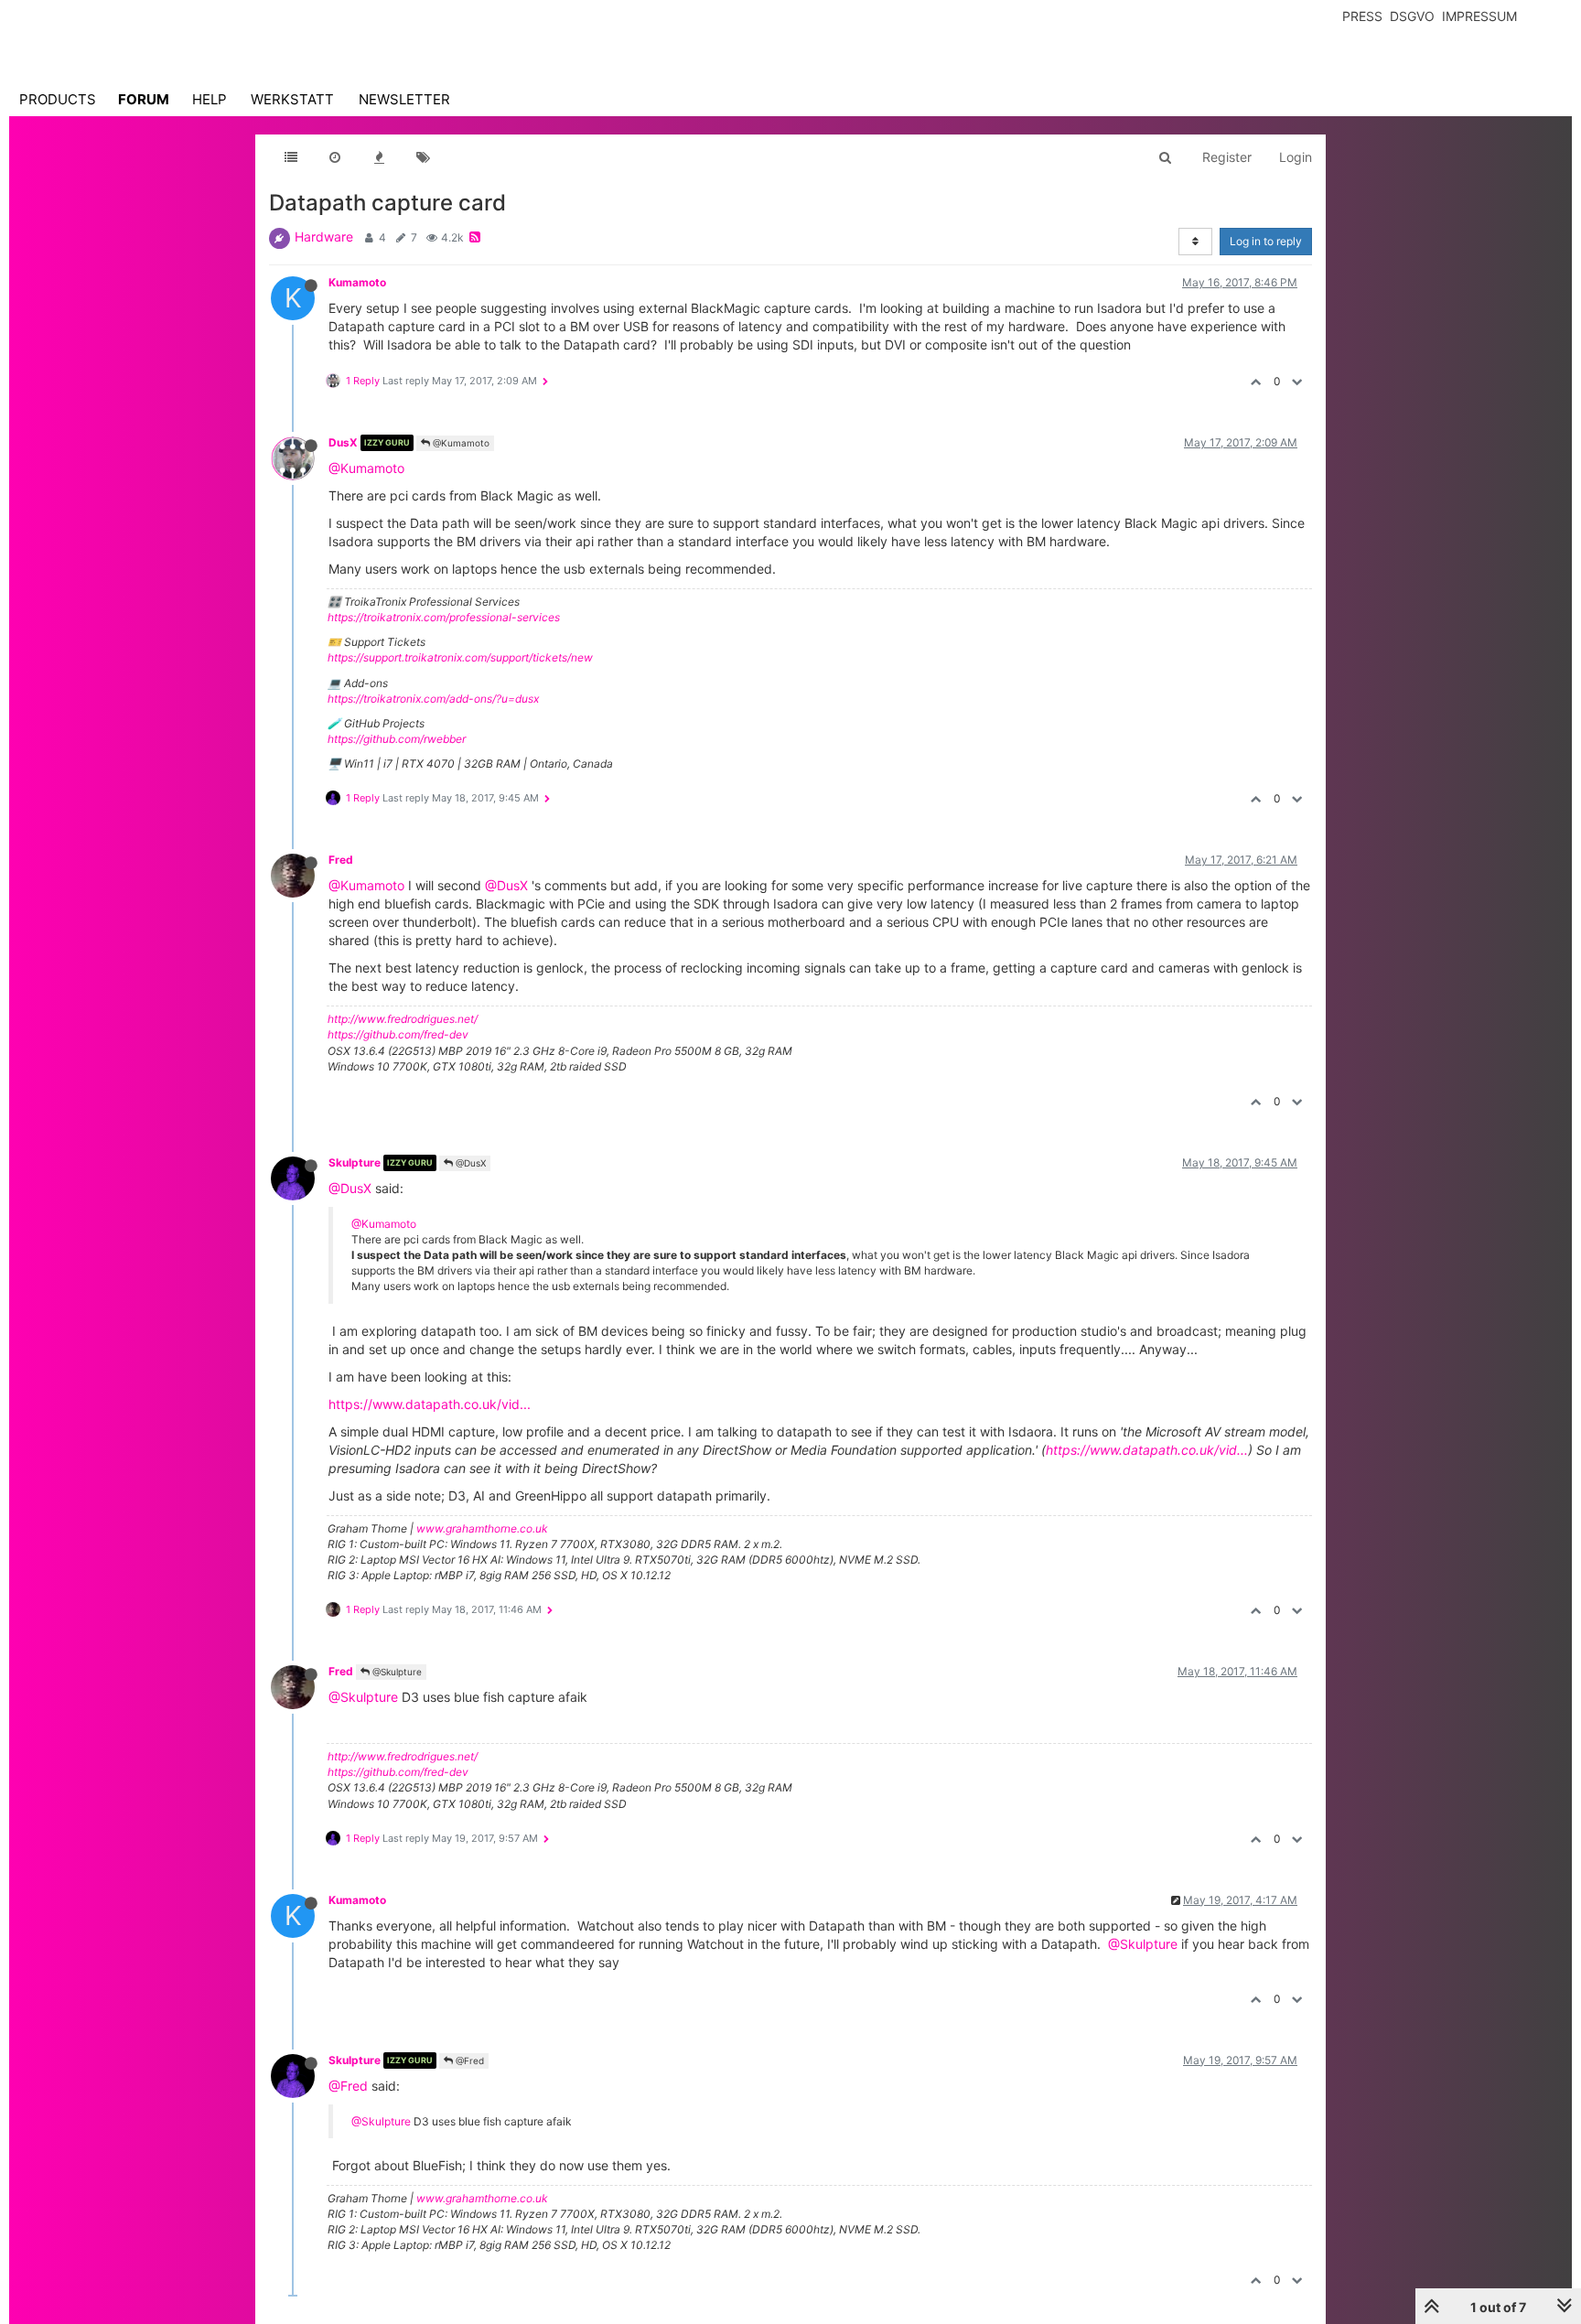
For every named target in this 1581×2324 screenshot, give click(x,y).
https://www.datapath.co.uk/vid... (430, 1404)
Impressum (1479, 16)
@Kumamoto (460, 443)
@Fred (468, 2060)
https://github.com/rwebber (397, 739)
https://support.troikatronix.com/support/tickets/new (460, 657)
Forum (144, 99)
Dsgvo (1412, 16)
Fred (341, 860)
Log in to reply (1266, 241)
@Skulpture (396, 1672)
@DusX (506, 885)
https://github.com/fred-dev (398, 1034)
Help (210, 99)
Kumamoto (357, 282)
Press (1362, 16)
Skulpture (355, 1162)
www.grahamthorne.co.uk (482, 1528)
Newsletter (404, 99)
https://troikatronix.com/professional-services (444, 617)
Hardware (324, 237)
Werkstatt (292, 99)
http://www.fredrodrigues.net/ (403, 1019)
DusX (343, 442)
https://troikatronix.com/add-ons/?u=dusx (433, 699)
